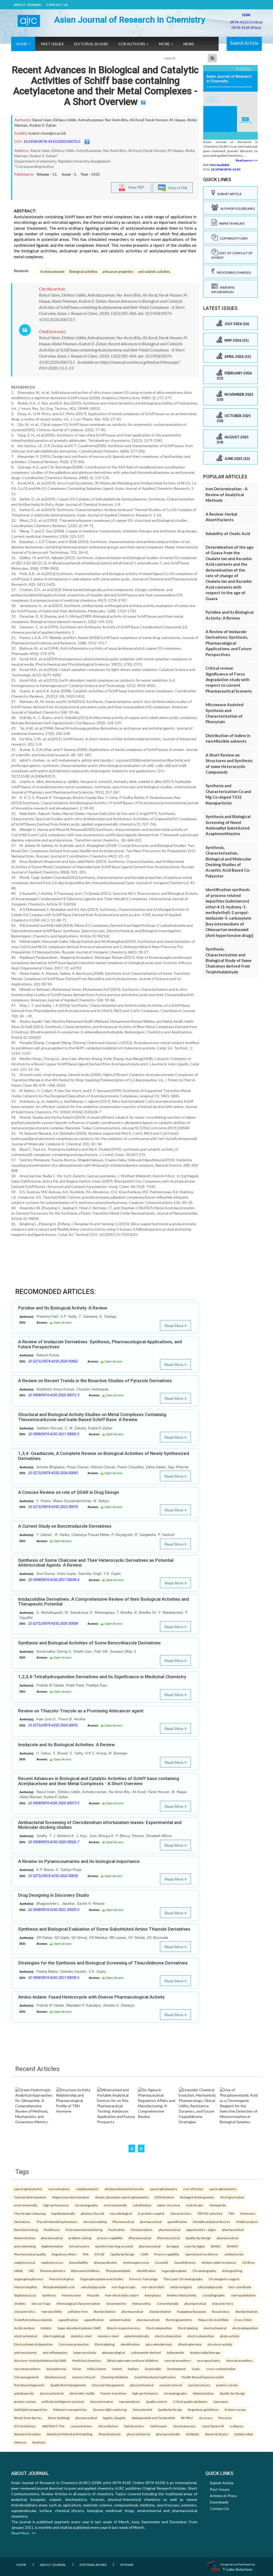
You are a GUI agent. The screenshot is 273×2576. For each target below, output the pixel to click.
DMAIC (216, 2246)
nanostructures (199, 2385)
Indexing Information (223, 290)
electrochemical (215, 2328)
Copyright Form (233, 238)
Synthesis (49, 2295)
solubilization (142, 2205)
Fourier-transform (113, 2393)
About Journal (28, 5)
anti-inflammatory (55, 2352)
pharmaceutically (168, 2434)
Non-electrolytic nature (122, 2295)
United (117, 2369)
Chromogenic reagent (224, 2279)
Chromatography (204, 2271)
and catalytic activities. (154, 272)
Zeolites (20, 2303)
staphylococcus (52, 2262)
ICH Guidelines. (25, 2426)
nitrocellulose (108, 2426)
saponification (68, 2320)
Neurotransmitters (240, 2360)
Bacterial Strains (217, 2434)
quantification (177, 2222)
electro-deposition (168, 2336)
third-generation (232, 2197)
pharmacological (114, 2352)
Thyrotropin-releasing (30, 2213)
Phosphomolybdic (119, 2271)
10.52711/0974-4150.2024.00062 (53, 1361)
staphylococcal (25, 2262)
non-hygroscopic (124, 2287)
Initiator (46, 2328)
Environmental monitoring (84, 2230)
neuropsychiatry (208, 2360)
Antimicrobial (244, 2434)
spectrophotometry (164, 2189)
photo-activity (230, 2336)
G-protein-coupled (151, 2213)
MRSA (18, 2271)
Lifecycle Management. (108, 2385)
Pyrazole (93, 2295)
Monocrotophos (26, 2287)
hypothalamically (63, 2213)
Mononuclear (72, 2295)
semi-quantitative (243, 2295)
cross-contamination (221, 2369)
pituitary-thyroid (92, 2213)
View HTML (177, 187)
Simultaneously (55, 2377)
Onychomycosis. (185, 2426)
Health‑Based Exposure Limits (203, 2377)
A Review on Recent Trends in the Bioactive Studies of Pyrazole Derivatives (95, 1381)
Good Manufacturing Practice (155, 2377)
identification (146, 2271)
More (165, 44)
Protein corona (235, 2409)
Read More (174, 1326)
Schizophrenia (56, 2369)
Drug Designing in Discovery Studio (54, 1895)
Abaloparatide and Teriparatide (153, 2418)
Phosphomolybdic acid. (59, 2287)
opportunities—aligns (201, 2230)
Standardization (105, 2311)
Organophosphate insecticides (102, 2279)
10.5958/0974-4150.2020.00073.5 (52, 141)
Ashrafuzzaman (91, 120)
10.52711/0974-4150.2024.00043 (53, 1473)
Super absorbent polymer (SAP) (79, 2328)
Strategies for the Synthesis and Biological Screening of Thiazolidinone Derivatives (103, 1963)
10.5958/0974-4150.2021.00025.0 (54, 1910)
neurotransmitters (178, 2360)
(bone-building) (59, 2418)
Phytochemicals (110, 2434)
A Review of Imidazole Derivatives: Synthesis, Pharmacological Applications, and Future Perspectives (100, 1344)
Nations (133, 2369)
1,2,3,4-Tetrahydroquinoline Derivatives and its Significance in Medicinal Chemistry (102, 1677)
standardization (160, 2311)
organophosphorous (29, 2279)
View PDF (135, 187)
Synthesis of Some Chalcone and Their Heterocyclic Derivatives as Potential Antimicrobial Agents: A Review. (96, 1563)
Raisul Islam (42, 120)
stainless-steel (81, 2336)
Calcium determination (30, 2197)
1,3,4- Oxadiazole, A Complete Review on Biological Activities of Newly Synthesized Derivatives (104, 1456)
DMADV (232, 2246)
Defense (20, 2442)
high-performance (56, 2205)
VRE (31, 2271)
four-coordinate (240, 2287)
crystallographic (214, 2295)
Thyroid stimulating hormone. (57, 2222)
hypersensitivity (85, 2352)
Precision (225, 2418)
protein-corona (227, 2385)
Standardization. (247, 2311)
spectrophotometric (28, 2189)
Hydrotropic (195, 2205)
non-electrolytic (153, 2287)
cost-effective (193, 2189)
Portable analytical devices (212, 2222)
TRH (231, 2213)
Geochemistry (116, 2303)
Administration (25, 2238)
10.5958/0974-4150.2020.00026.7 (54, 1842)
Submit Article (244, 43)
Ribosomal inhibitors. (86, 2271)
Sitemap (127, 2565)
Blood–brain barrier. (28, 2418)
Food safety (117, 2230)
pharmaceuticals (148, 2320)
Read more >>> (247, 160)
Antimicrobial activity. (182, 2295)
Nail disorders (134, 2426)
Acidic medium (24, 2328)
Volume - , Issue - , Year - (68, 174)
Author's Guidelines (236, 209)
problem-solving (80, 2238)
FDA (86, 2254)
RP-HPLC (187, 2418)
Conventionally (168, 2303)
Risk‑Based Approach (29, 2385)
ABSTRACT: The (53, 2426)
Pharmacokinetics (53, 2271)
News (189, 44)
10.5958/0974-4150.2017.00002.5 (54, 1434)
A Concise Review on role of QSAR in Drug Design (69, 1492)
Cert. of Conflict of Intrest (232, 255)
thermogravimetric (179, 2320)
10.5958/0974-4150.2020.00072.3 (54, 1395)
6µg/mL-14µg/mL (114, 2418)
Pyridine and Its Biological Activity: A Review (63, 1308)
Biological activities (83, 272)
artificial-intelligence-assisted (63, 2401)
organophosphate (174, 2271)
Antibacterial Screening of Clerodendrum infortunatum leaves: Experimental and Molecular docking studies (100, 1825)
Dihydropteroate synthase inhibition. (133, 2360)
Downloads (219, 2502)
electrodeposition (245, 2328)
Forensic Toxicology (143, 2279)
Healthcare (52, 2230)
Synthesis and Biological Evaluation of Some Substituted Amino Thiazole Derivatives (104, 1929)
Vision (77, 2369)
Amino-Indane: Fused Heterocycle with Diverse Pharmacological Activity (91, 1997)
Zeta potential (142, 2409)
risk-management (26, 2377)
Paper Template (231, 223)
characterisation (102, 2401)
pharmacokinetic (106, 2262)
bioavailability (79, 2262)
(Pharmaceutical (140, 2238)
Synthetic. (39, 2442)
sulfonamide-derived (146, 2352)
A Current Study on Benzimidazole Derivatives (65, 1526)
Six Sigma (173, 2246)
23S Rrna (248, 2262)
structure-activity (220, 2344)
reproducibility (52, 2311)
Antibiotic (193, 2434)
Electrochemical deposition (33, 2344)
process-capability (110, 2238)
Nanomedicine (130, 2401)
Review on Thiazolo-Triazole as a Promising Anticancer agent (81, 1711)
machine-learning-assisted (114, 2246)
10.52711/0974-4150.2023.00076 (53, 1507)
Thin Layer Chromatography (183, 2279)
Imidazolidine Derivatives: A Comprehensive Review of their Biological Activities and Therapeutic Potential (104, 1602)
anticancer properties (118, 272)
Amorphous (153, 2295)
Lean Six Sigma (195, 2246)
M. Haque (177, 120)
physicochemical (142, 2385)
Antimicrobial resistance (219, 2262)
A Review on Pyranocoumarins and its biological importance (79, 1861)
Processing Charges (233, 272)
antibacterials (234, 2254)
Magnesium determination (71, 2197)
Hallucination (97, 2369)
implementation (52, 2246)
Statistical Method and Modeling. (70, 2434)
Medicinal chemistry (87, 2360)
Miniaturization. (142, 2230)
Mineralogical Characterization (78, 2303)
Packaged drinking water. (197, 2197)
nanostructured (171, 2385)
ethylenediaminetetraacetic (124, 2189)
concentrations (59, 2189)
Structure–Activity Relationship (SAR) (40, 2360)
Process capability (167, 2254)
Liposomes (221, 2401)
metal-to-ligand (181, 2287)
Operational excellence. (202, 2254)
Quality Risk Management (68, 2385)
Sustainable (153, 2369)
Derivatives (22, 2222)
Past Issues (52, 44)
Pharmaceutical (123, 2222)
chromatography (86, 2205)
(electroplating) (54, 2336)
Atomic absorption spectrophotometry (122, 2197)
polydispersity (24, 2393)
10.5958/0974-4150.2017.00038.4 (54, 1580)
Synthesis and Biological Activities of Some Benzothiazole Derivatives (89, 1643)
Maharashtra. (142, 2303)
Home (22, 44)
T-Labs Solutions (238, 2569)
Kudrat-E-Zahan (43, 125)
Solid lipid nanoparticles (31, 2409)
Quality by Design (123, 2254)
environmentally (26, 2205)
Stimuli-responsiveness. (124, 2328)
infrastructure (79, 2246)
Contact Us (57, 5)
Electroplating (188, 2328)
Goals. (196, 2369)
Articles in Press (223, 2496)
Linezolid (162, 2262)
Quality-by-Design (198, 2238)
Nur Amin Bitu (117, 120)
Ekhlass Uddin (65, 120)
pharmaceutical (151, 2222)
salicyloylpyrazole (93, 2287)
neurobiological (121, 2213)
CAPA (144, 2254)
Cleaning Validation (115, 2377)
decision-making (95, 2222)
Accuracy (206, 2418)
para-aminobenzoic (159, 2344)
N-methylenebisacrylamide (33, 2320)
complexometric (87, 2189)
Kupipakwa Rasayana (192, 2311)
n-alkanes (237, 2426)
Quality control (156, 2401)
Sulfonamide (175, 2352)
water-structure (169, 2205)
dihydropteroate (190, 2344)
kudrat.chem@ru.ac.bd (47, 133)
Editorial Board (91, 44)
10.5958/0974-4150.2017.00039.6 (54, 1978)
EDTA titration (164, 2197)
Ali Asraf (137, 120)
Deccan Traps (41, 2303)
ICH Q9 (99, 2254)
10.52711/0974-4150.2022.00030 (53, 1876)
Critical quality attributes (190, 2401)
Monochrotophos (62, 2279)
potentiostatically (137, 2336)
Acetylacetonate (52, 272)
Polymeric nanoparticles (70, 2409)
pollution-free (78, 2311)
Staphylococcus (25, 2295)
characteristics (181, 2213)
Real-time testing (26, 2230)
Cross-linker (243, 2320)
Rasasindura (221, 2311)
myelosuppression (136, 2262)
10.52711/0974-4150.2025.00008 (53, 1623)
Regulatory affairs (64, 2254)
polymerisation (120, 2320)
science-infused (84, 2377)
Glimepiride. (218, 2205)
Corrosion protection (74, 2344)
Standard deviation (27, 2434)
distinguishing (232, 2271)
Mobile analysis (247, 2222)
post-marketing (25, 2246)
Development (176, 2369)
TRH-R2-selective (210, 2213)
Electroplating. (105, 2344)
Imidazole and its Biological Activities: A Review (67, 1745)
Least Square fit (213, 2426)
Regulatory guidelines (203, 2409)
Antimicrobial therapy (205, 2352)
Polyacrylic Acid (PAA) (213, 2320)
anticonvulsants (25, 2352)
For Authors (132, 44)
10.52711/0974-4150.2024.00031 (53, 1725)
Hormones (248, 2213)
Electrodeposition (159, 2328)
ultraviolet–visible (82, 2393)
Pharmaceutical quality (30, 2254)
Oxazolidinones (185, 2262)
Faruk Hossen (157, 120)
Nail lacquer (159, 2426)
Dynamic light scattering (110, 2409)
